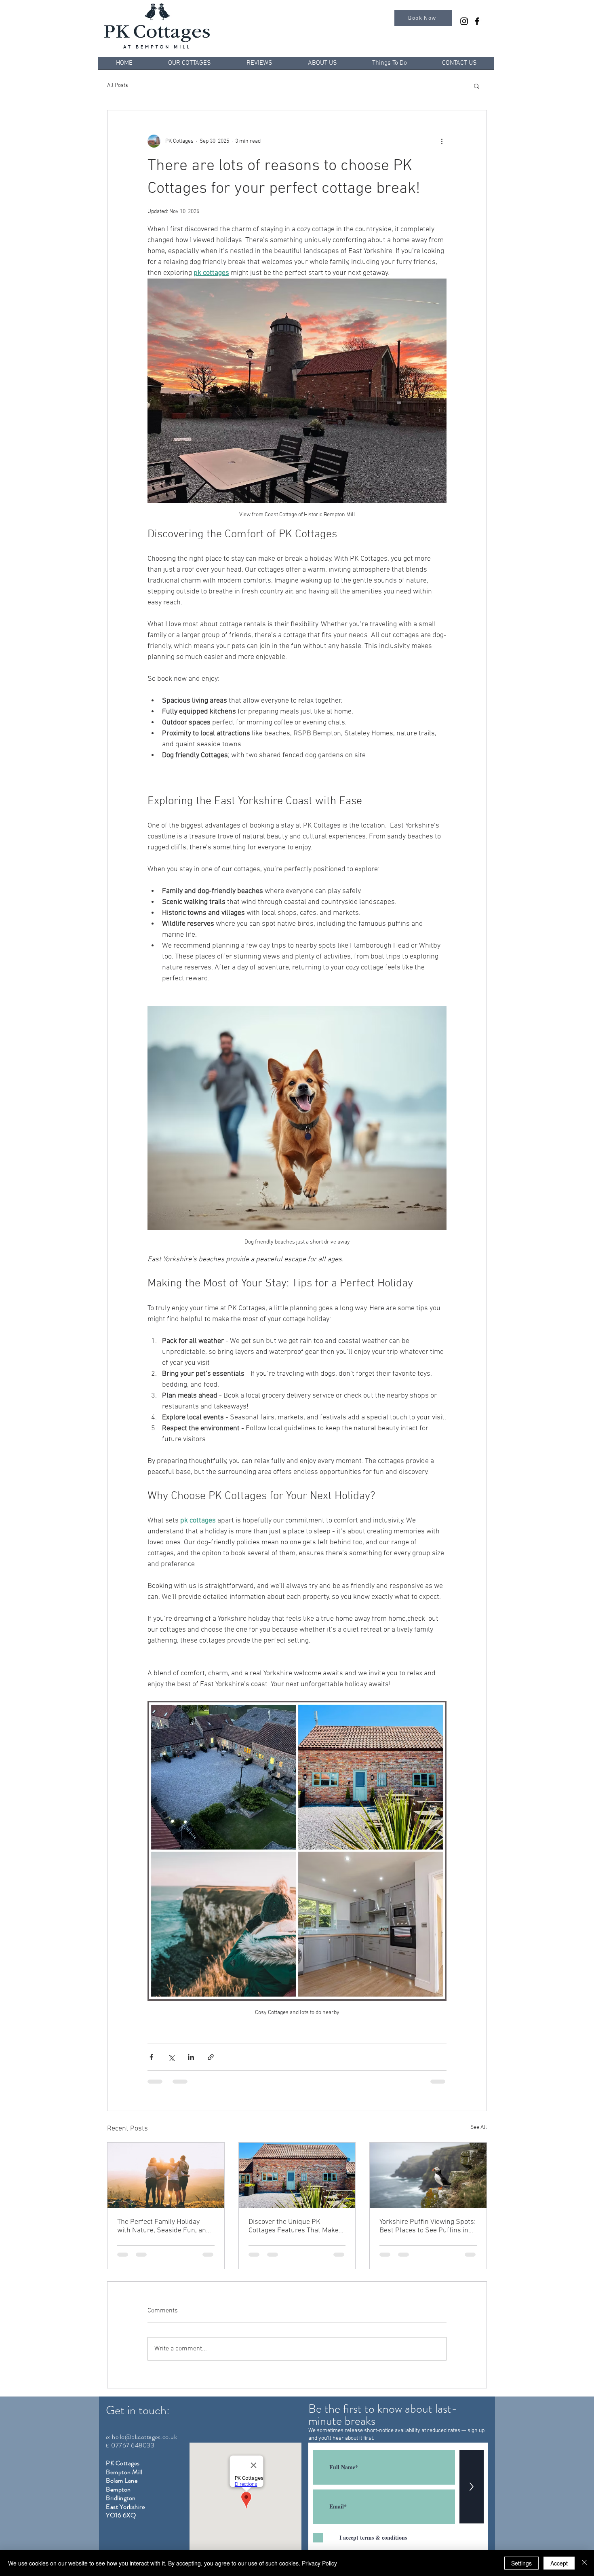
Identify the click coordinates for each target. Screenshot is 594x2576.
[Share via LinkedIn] (191, 2057)
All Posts (118, 86)
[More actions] (442, 141)
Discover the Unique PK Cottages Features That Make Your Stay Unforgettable (294, 2226)
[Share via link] (211, 2057)
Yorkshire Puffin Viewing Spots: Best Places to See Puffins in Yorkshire (428, 2226)
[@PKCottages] (464, 21)
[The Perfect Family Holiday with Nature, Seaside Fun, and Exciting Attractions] (166, 2175)
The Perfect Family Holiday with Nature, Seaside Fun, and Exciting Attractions (164, 2226)
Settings (521, 2563)
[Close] (584, 2563)
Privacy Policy (319, 2563)
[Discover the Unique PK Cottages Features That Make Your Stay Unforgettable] (297, 2175)
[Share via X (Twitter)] (171, 2057)
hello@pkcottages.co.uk (144, 2444)
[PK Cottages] (477, 21)
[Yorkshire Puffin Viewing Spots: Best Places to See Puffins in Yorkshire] (428, 2175)
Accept (559, 2563)
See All (479, 2127)
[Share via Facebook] (151, 2057)
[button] (477, 86)
